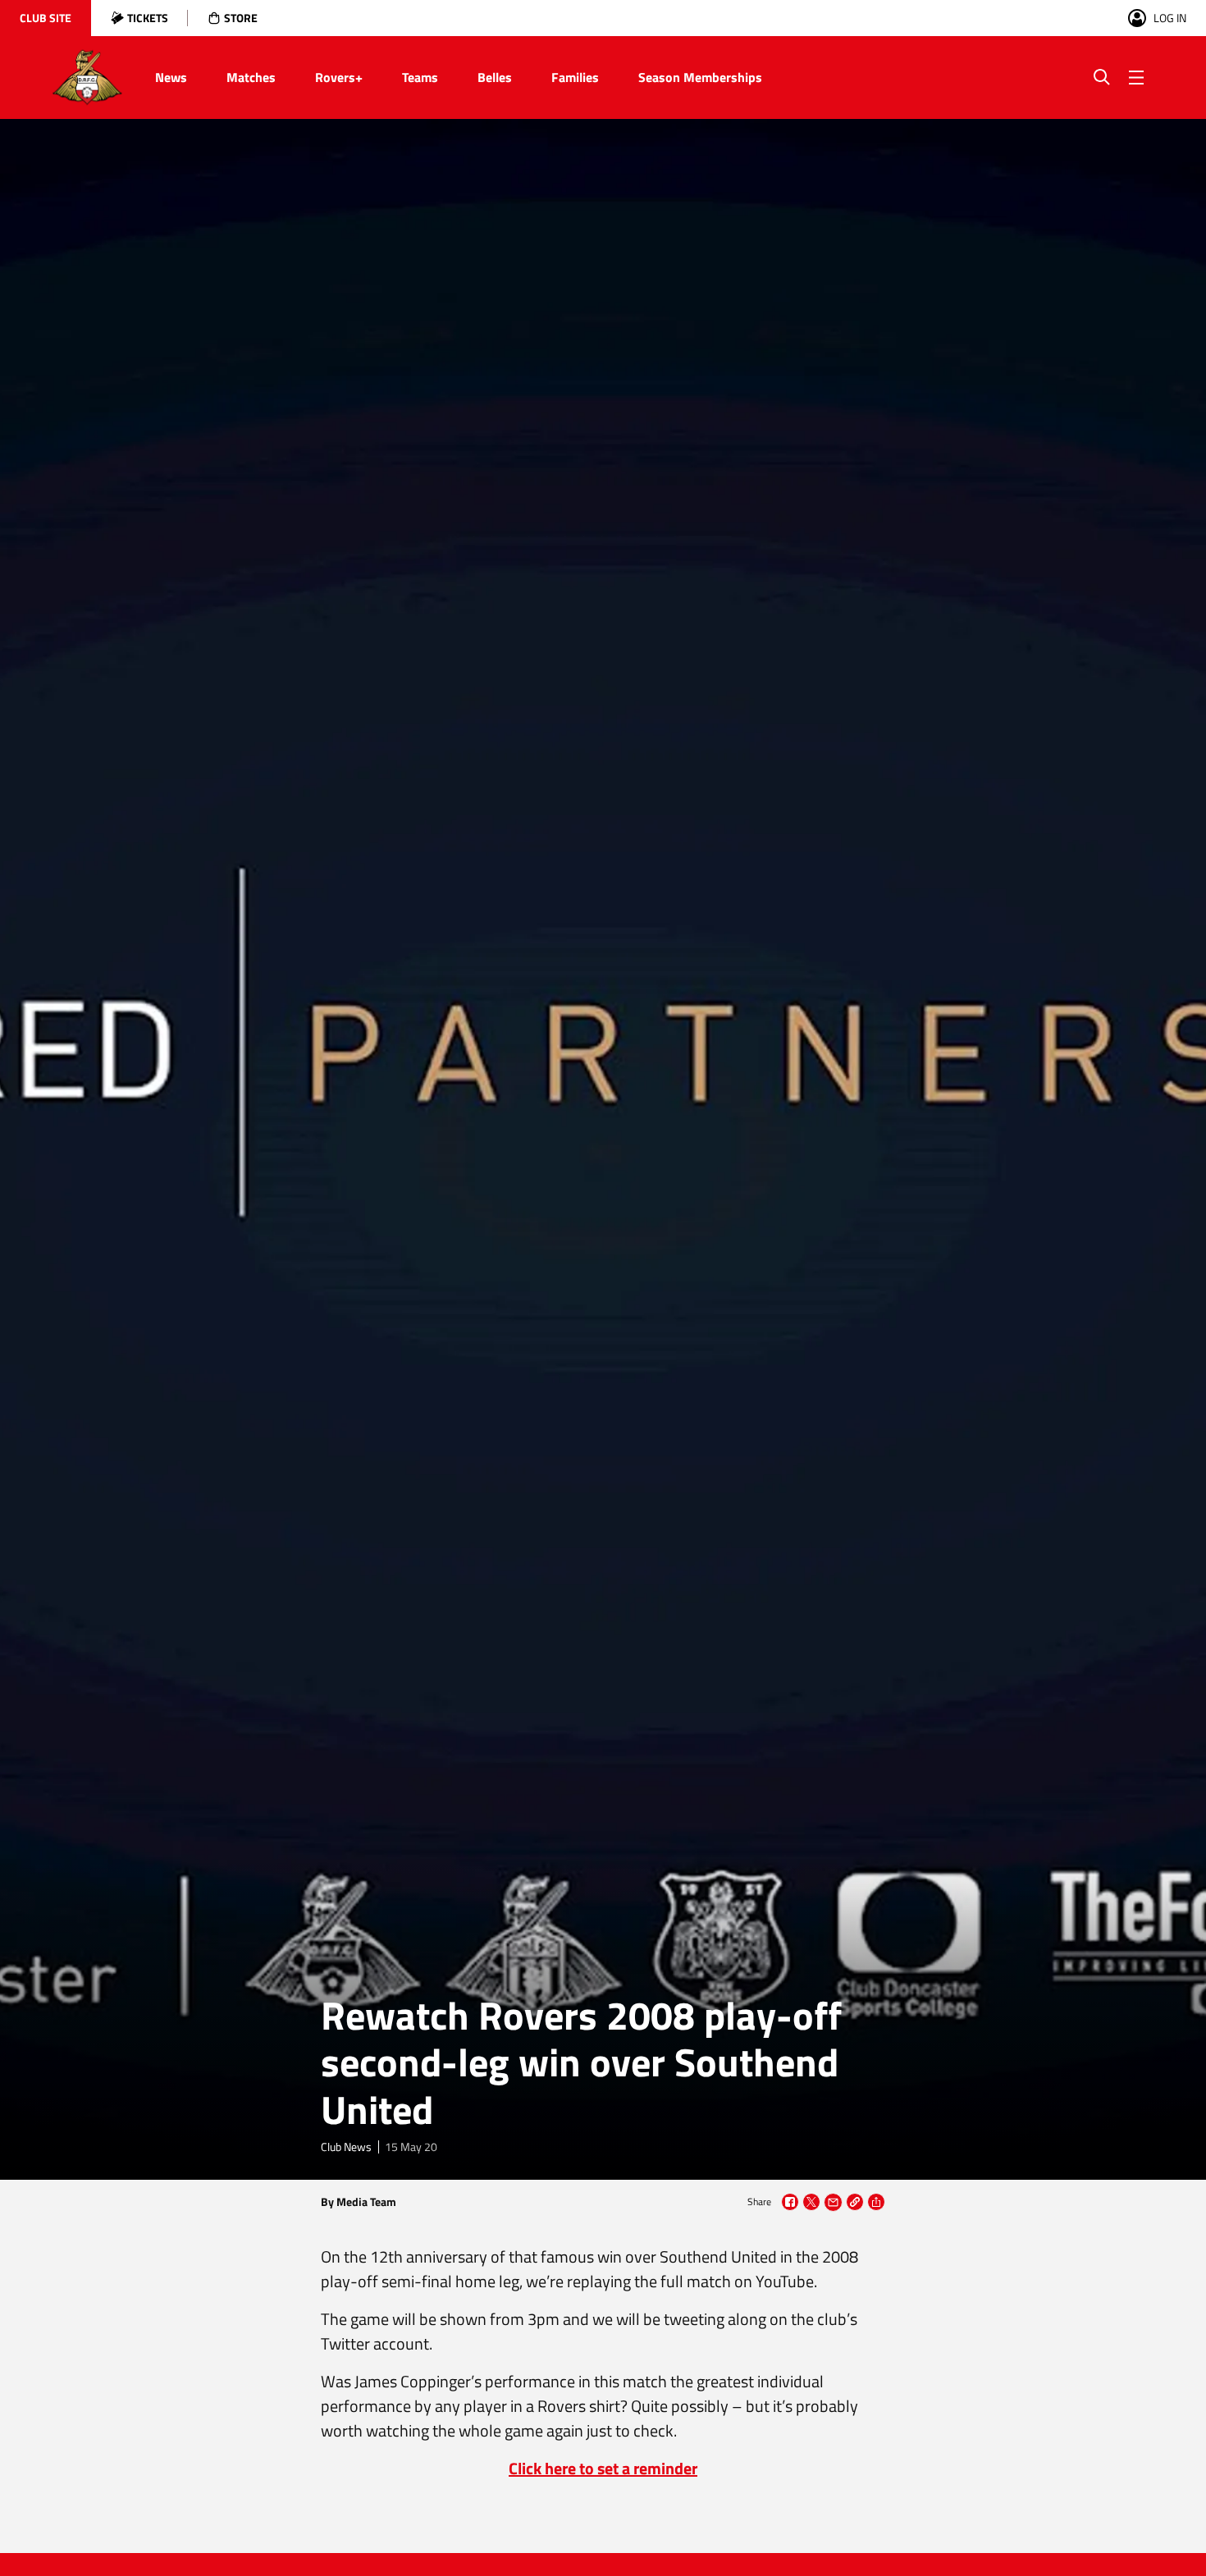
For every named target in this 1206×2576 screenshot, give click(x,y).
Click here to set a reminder (603, 2468)
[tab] (46, 18)
